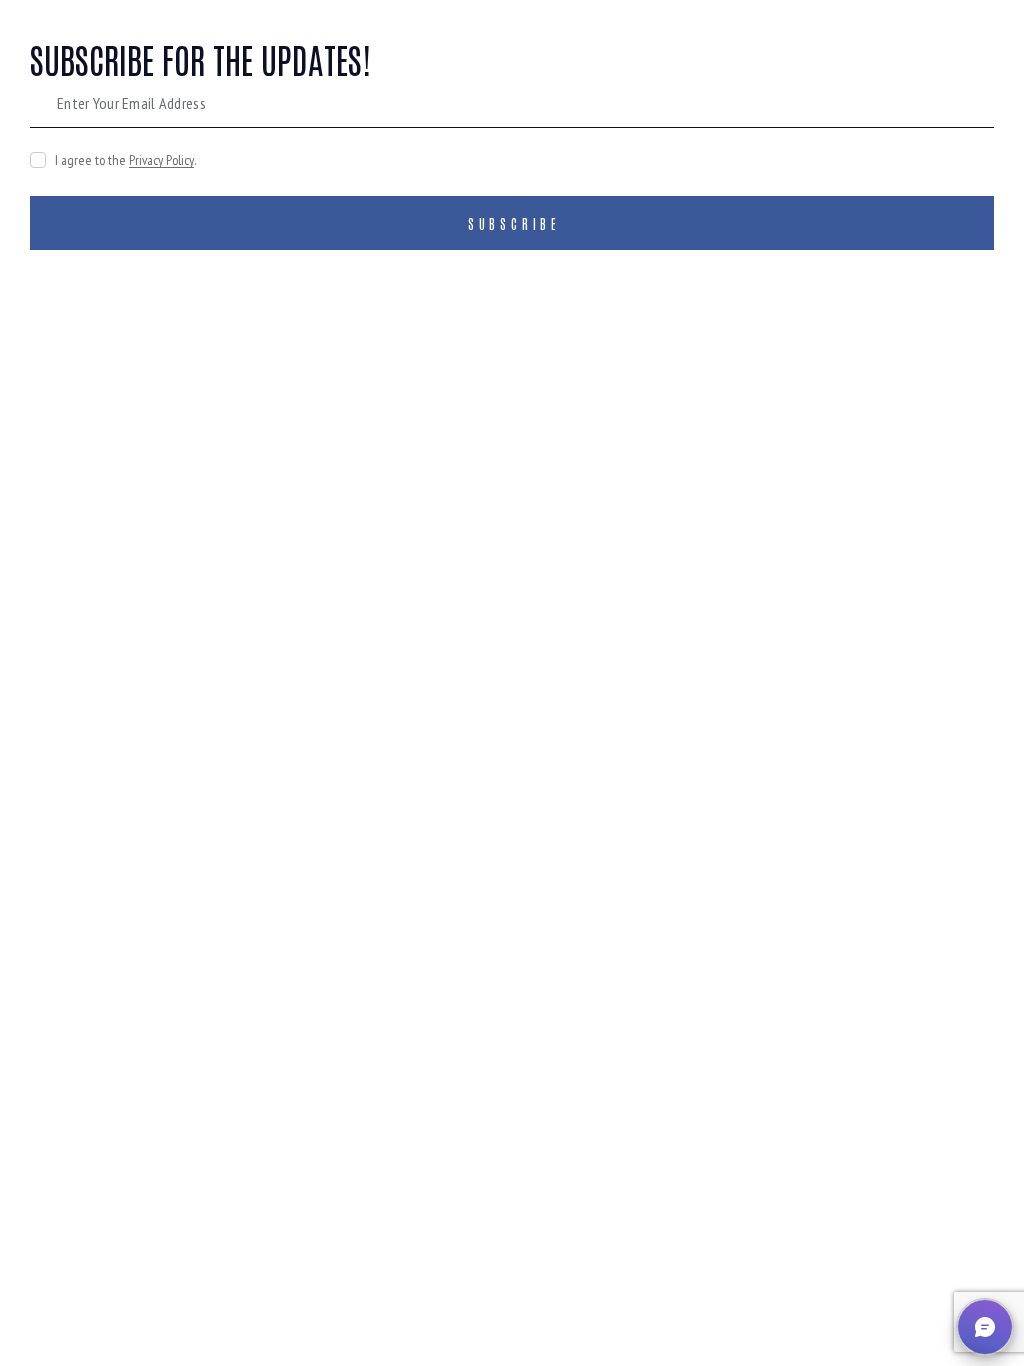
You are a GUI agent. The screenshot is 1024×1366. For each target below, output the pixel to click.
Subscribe (514, 223)
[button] (985, 1327)
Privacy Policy (161, 160)
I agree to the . (125, 160)
